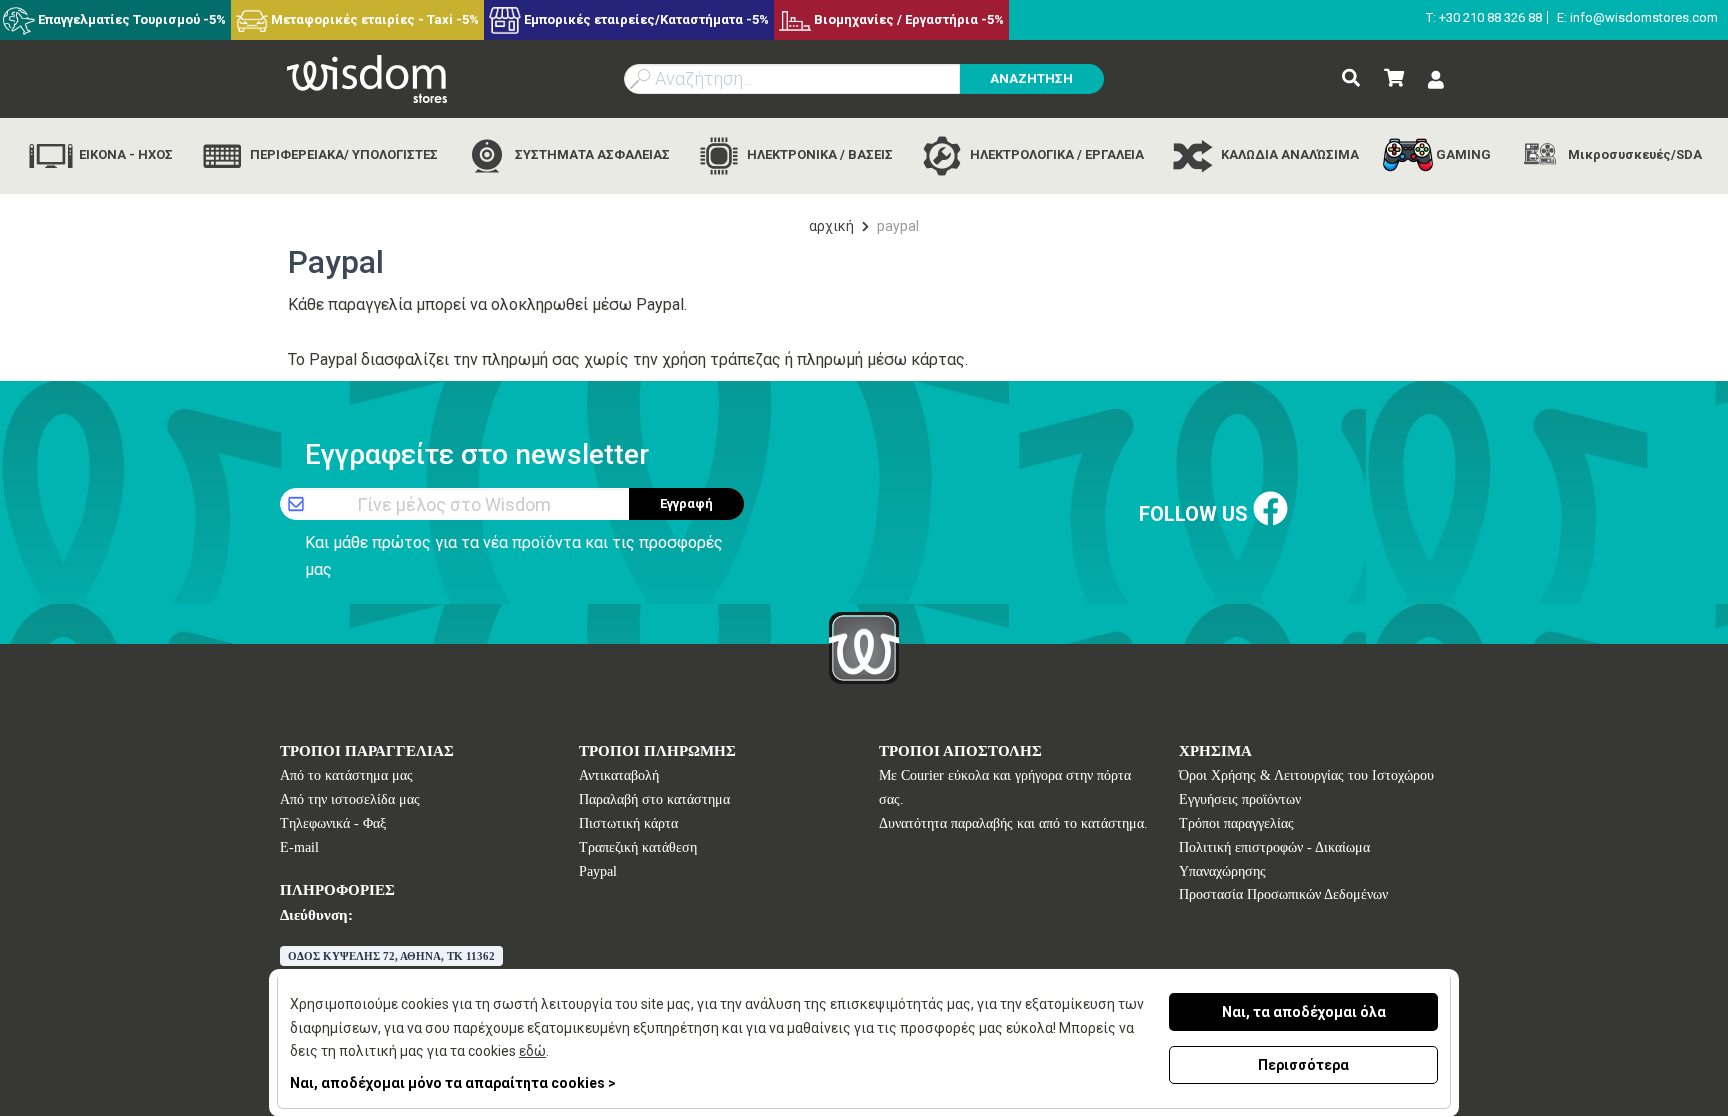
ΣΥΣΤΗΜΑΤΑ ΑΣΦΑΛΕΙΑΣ (591, 154)
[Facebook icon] (1270, 509)
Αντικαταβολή (619, 775)
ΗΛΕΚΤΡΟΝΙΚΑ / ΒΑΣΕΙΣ (818, 154)
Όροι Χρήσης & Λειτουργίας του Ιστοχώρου (1306, 775)
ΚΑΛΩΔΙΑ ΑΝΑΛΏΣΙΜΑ (1288, 154)
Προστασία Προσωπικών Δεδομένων (1283, 894)
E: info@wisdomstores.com (1637, 17)
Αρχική (831, 226)
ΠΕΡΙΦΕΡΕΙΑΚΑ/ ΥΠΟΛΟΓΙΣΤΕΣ (342, 154)
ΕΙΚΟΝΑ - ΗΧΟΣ (124, 154)
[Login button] (1436, 80)
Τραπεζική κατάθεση (638, 847)
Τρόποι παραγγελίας (1236, 823)
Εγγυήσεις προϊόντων (1240, 799)
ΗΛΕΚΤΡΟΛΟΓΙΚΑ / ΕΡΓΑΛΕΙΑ (1055, 154)
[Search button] (1351, 78)
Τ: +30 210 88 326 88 (1484, 17)
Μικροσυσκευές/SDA (1633, 154)
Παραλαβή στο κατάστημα (654, 799)
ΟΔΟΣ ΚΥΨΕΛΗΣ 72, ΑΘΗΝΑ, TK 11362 (391, 956)
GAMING (1462, 154)
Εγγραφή (686, 503)
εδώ (532, 1051)
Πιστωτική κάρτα (628, 823)
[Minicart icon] (1394, 78)
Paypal (598, 871)
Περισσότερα (1303, 1065)
